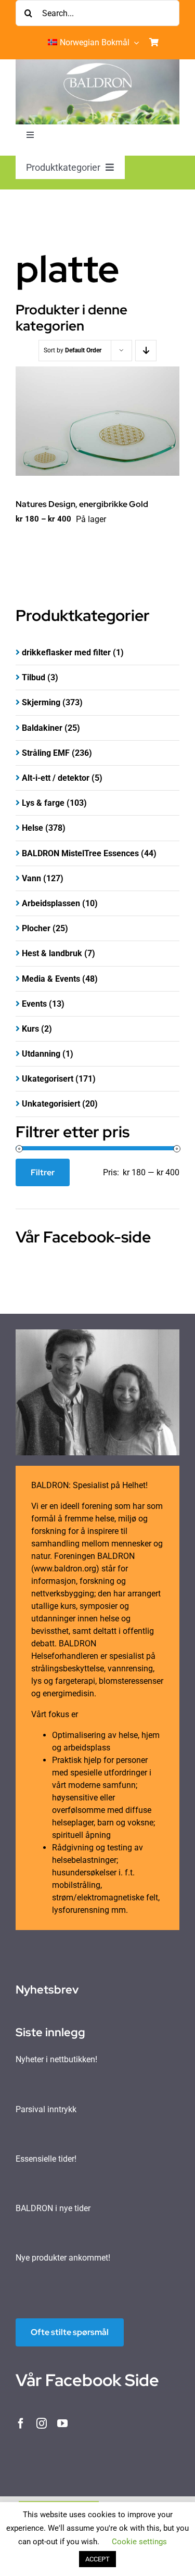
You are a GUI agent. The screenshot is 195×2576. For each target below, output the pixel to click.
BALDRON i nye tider (53, 2208)
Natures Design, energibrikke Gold (82, 504)
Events (34, 1004)
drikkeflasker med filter (66, 652)
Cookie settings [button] (139, 2542)
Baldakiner (42, 728)
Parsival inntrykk (46, 2109)
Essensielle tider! (46, 2159)
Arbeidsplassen (51, 903)
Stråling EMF (46, 753)
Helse (32, 828)
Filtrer (43, 1172)
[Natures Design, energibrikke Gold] (97, 421)
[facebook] (21, 2423)
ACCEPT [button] (97, 2559)
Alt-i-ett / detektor (56, 778)
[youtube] (62, 2423)
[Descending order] (146, 351)
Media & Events (51, 979)
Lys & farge (43, 803)
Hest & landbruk (52, 953)
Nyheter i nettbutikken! (56, 2059)
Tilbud (34, 677)
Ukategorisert (48, 1079)
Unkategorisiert (51, 1104)
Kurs (30, 1029)
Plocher (36, 928)
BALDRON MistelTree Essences (80, 853)
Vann (31, 878)
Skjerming (41, 702)
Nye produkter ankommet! (63, 2258)
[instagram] (42, 2423)
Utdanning (41, 1054)
